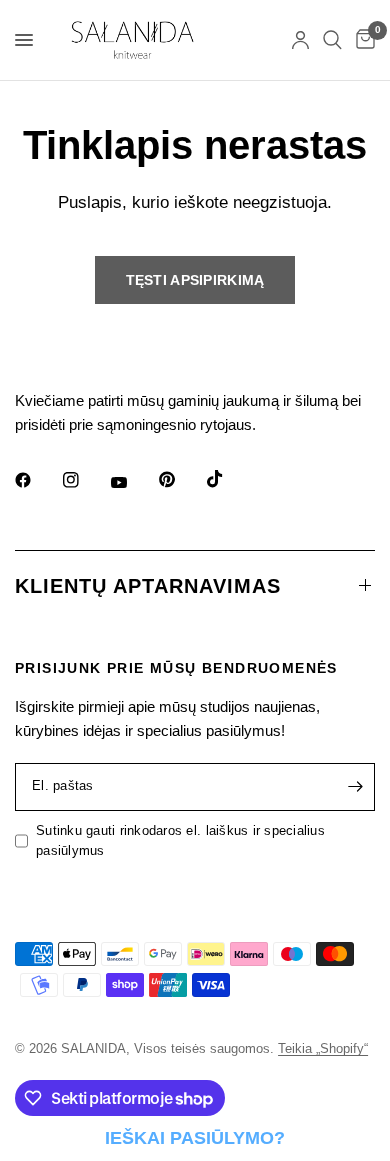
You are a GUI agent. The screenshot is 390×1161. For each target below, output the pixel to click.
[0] (362, 40)
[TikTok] (229, 479)
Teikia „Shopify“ (323, 1048)
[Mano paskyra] (300, 40)
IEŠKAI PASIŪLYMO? (195, 1138)
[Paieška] (332, 40)
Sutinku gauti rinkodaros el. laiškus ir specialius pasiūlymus (180, 841)
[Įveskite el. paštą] (355, 787)
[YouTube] (133, 483)
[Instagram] (85, 480)
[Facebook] (37, 480)
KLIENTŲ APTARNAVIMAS (148, 586)
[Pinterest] (181, 480)
